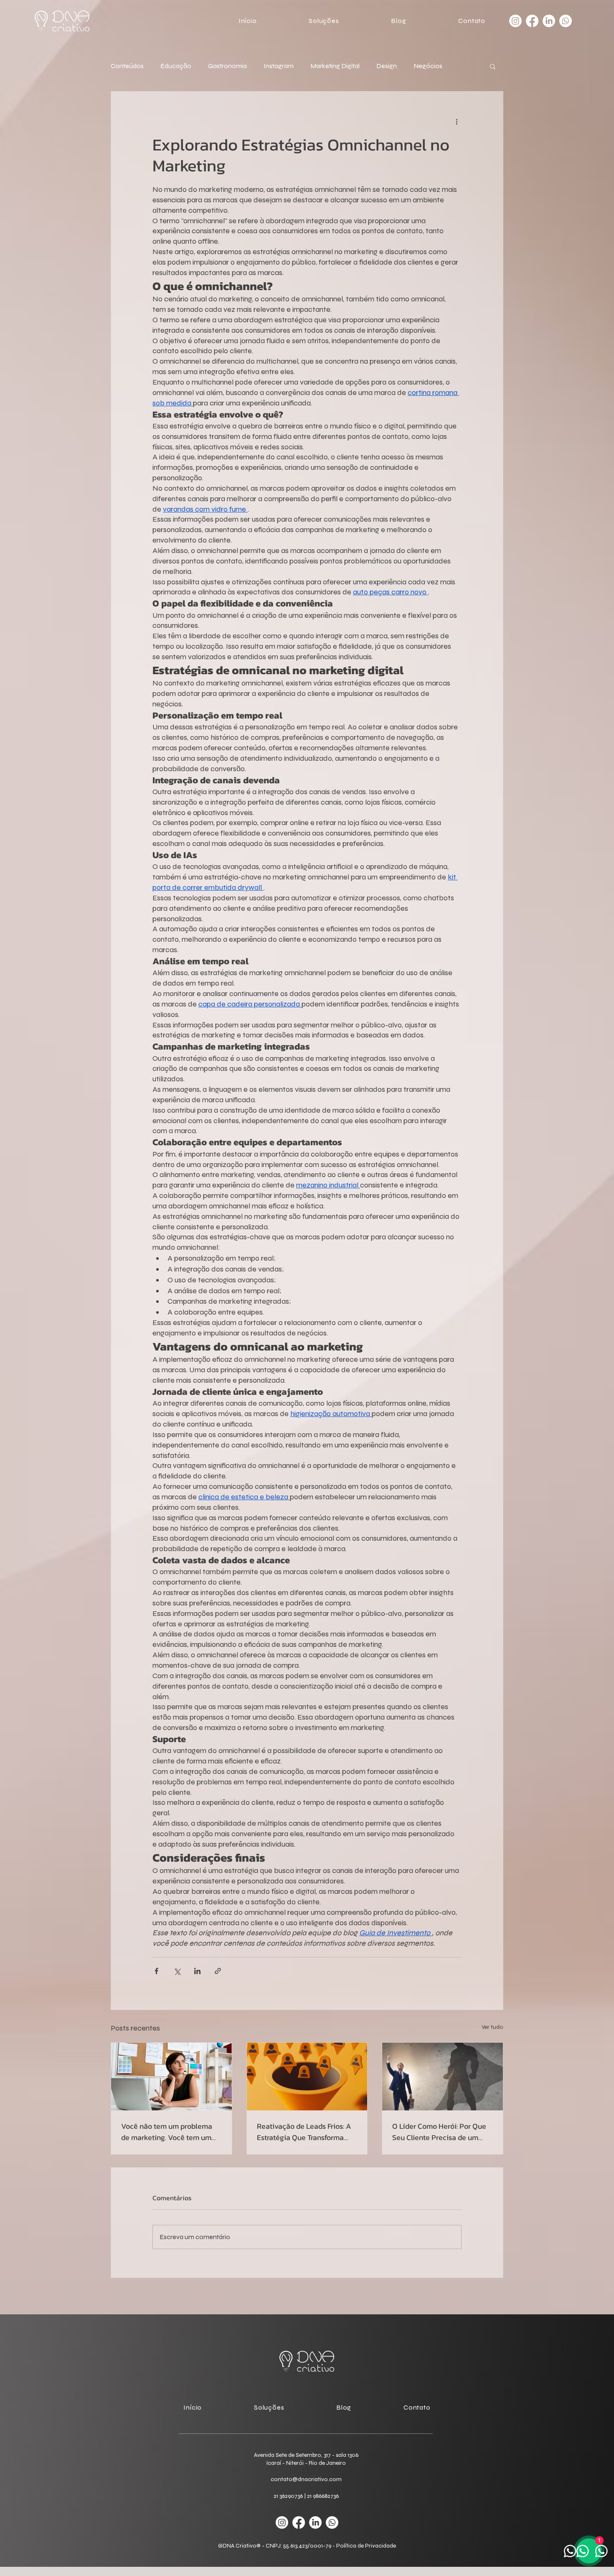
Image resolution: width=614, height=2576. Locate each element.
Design (387, 66)
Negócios (428, 66)
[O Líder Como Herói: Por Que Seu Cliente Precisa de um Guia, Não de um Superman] (443, 2077)
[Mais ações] (457, 122)
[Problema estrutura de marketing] (171, 2077)
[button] (304, 21)
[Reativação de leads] (307, 2077)
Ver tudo (492, 2027)
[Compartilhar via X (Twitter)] (177, 1971)
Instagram (279, 66)
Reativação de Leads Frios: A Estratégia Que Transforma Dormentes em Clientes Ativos (307, 2132)
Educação (176, 66)
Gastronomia (227, 66)
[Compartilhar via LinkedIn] (197, 1971)
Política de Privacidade (366, 2546)
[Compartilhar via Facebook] (156, 1971)
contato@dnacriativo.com (306, 2479)
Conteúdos (127, 66)
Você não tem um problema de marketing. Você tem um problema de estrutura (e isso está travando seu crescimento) (169, 2132)
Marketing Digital (335, 66)
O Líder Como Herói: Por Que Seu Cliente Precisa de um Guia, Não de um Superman (439, 2132)
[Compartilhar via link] (218, 1971)
